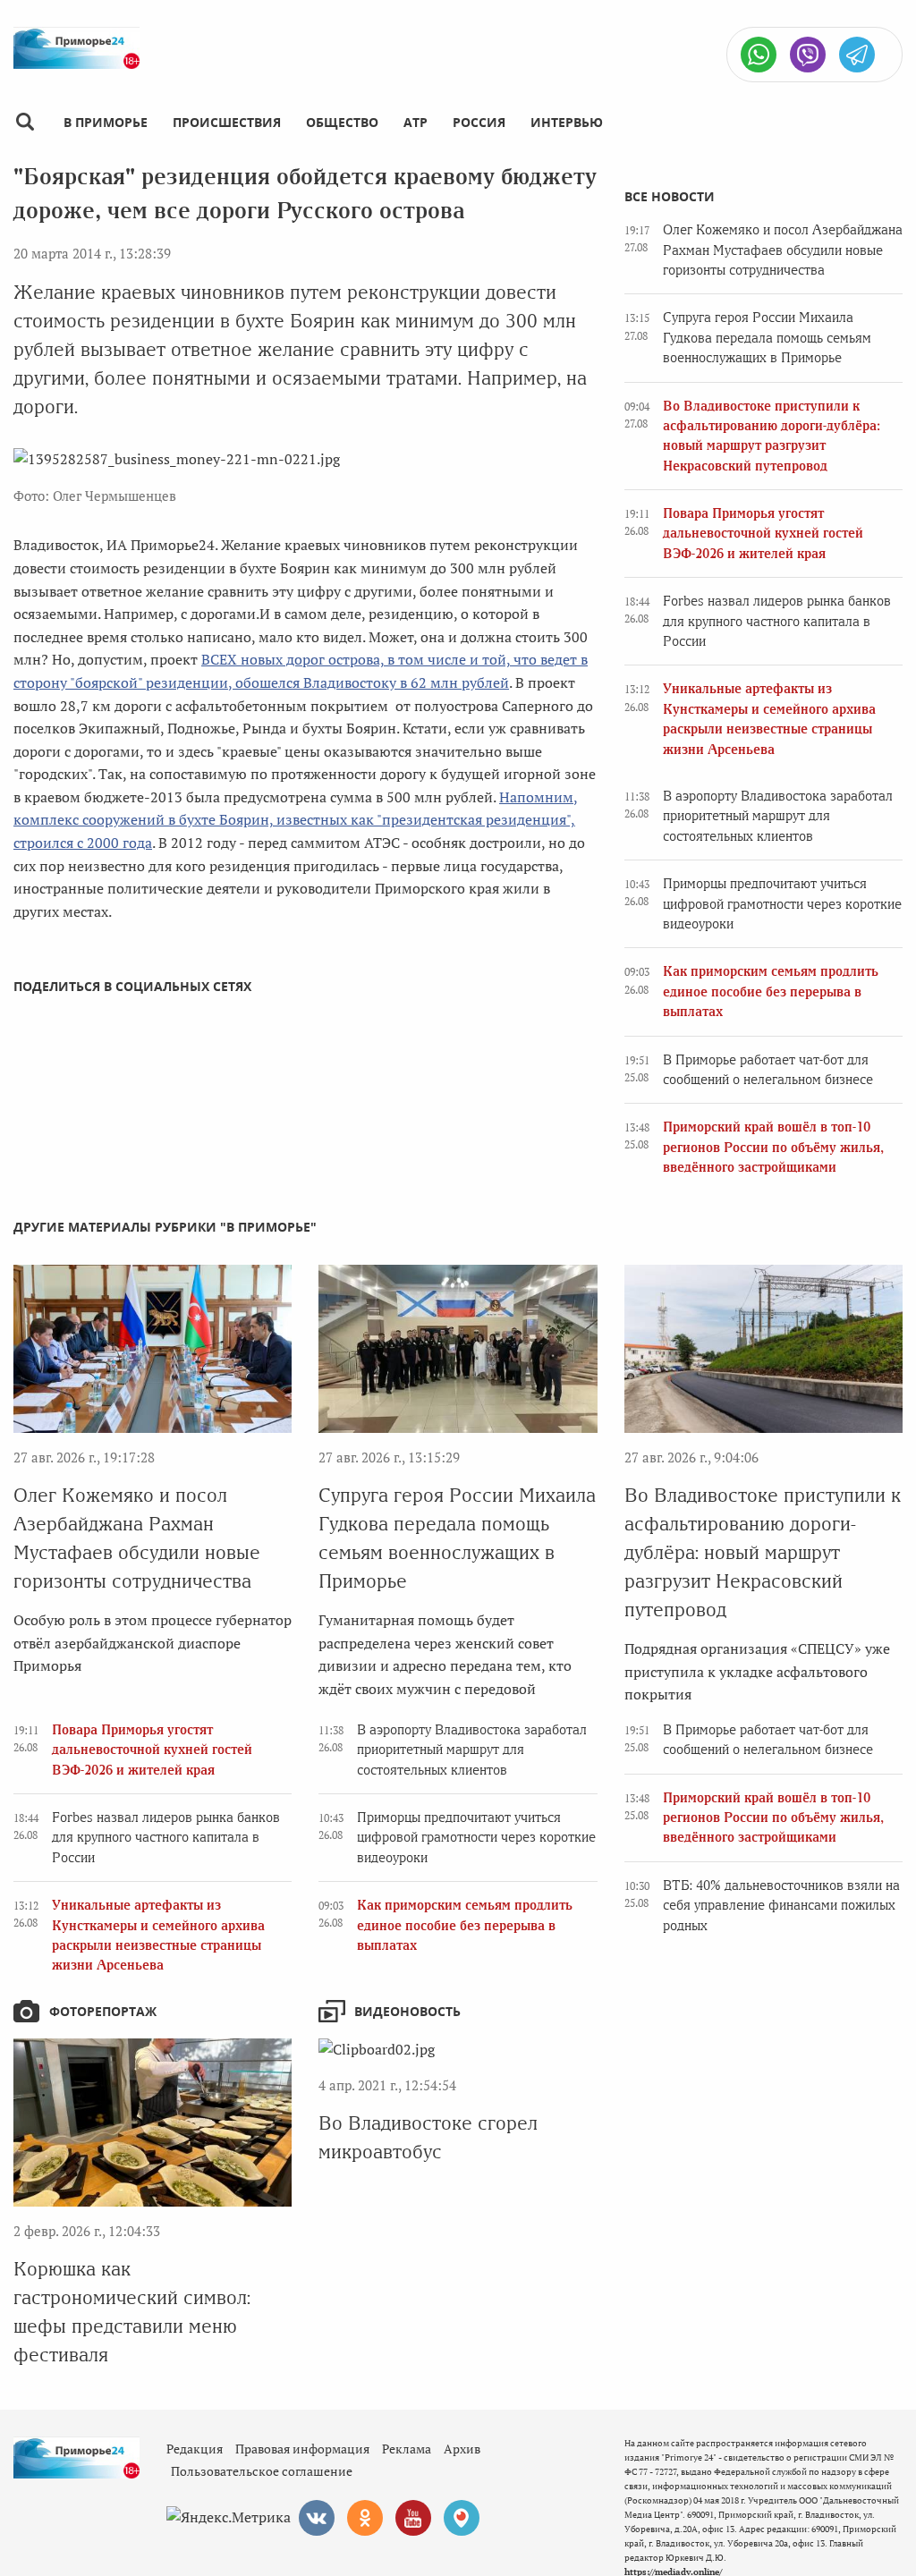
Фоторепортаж (103, 2011)
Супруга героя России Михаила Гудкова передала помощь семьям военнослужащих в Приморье (767, 338)
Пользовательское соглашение (262, 2471)
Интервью (567, 122)
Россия (479, 122)
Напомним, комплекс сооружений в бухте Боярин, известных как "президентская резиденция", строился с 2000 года (296, 820)
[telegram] (857, 55)
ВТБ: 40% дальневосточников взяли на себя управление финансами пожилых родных (781, 1906)
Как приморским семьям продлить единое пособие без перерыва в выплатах (771, 991)
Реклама (407, 2449)
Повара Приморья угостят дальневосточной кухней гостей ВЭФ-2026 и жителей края (763, 534)
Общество (342, 122)
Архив (462, 2449)
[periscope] (462, 2518)
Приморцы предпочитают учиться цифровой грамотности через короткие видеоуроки (782, 904)
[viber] (808, 55)
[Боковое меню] (25, 122)
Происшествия (227, 122)
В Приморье (106, 122)
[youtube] (413, 2518)
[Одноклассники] (365, 2518)
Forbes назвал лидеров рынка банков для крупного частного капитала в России (777, 621)
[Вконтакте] (317, 2518)
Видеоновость (407, 2011)
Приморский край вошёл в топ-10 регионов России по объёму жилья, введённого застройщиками (773, 1147)
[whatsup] (759, 55)
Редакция (195, 2449)
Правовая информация (302, 2449)
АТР (416, 122)
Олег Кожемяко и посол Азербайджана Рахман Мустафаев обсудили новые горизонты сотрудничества (783, 250)
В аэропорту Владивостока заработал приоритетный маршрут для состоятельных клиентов (778, 816)
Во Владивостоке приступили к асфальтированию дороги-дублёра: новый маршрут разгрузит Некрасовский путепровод (763, 1552)
